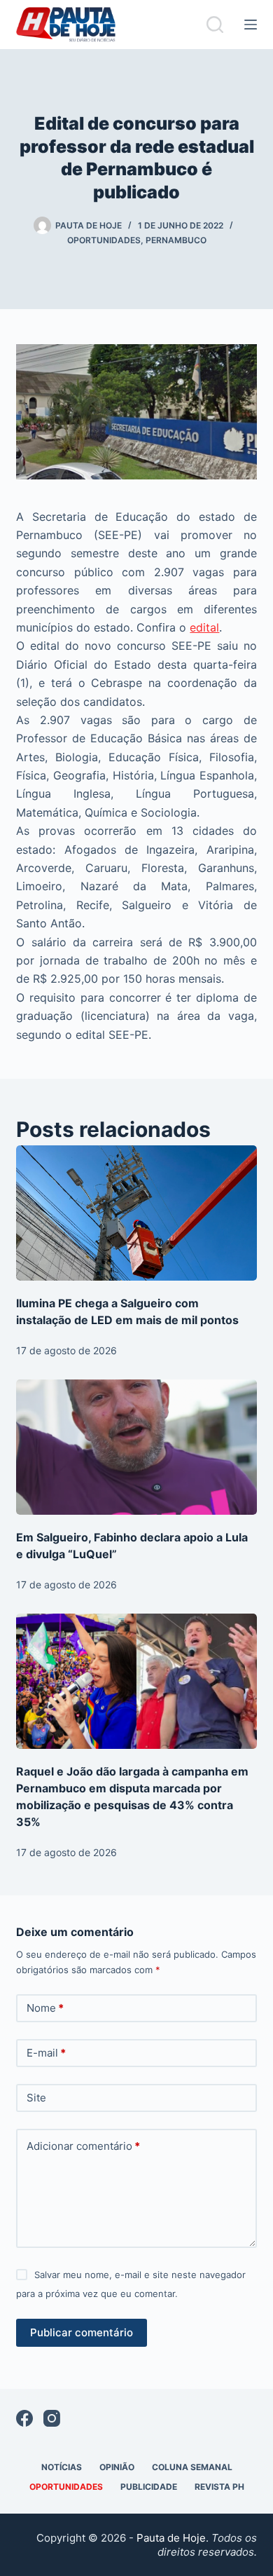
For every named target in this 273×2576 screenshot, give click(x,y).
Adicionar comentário (83, 2146)
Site (36, 2098)
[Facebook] (24, 2418)
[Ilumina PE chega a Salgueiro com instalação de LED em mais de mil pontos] (136, 1213)
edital (204, 627)
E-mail (46, 2053)
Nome (45, 2008)
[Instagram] (52, 2418)
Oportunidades (104, 240)
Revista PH (219, 2487)
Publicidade (149, 2487)
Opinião (117, 2467)
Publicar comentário (82, 2332)
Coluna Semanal (192, 2467)
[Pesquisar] (215, 25)
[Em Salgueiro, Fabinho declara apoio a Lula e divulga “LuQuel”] (136, 1447)
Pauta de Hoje (171, 2538)
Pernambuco (176, 240)
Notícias (62, 2467)
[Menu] (251, 25)
